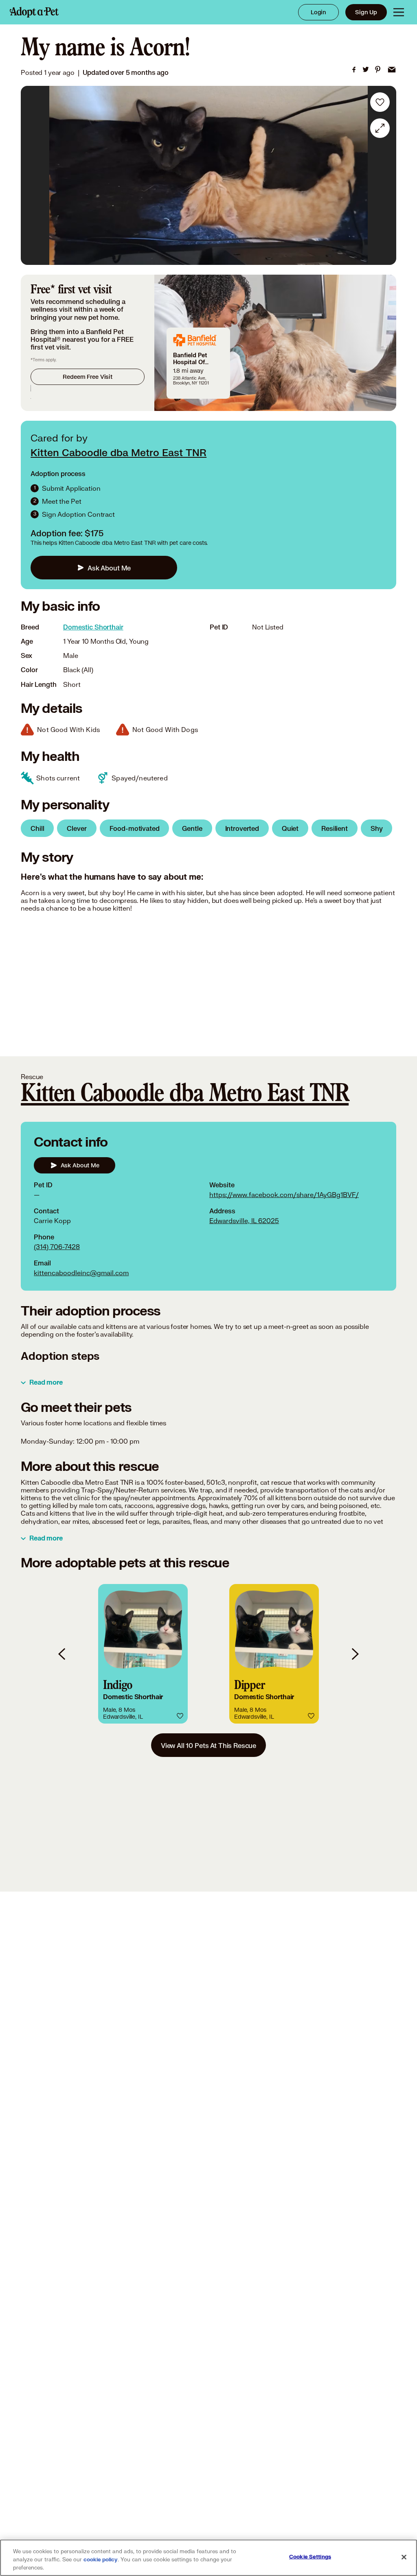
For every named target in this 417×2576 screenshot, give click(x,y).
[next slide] (355, 1654)
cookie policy (101, 2560)
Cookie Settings (310, 2557)
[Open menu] (399, 12)
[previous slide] (62, 1654)
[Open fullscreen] (380, 128)
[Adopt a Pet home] (34, 12)
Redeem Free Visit (87, 377)
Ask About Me (109, 568)
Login (318, 12)
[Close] (404, 2557)
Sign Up (366, 12)
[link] (354, 70)
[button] (143, 1654)
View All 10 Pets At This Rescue (208, 1745)
